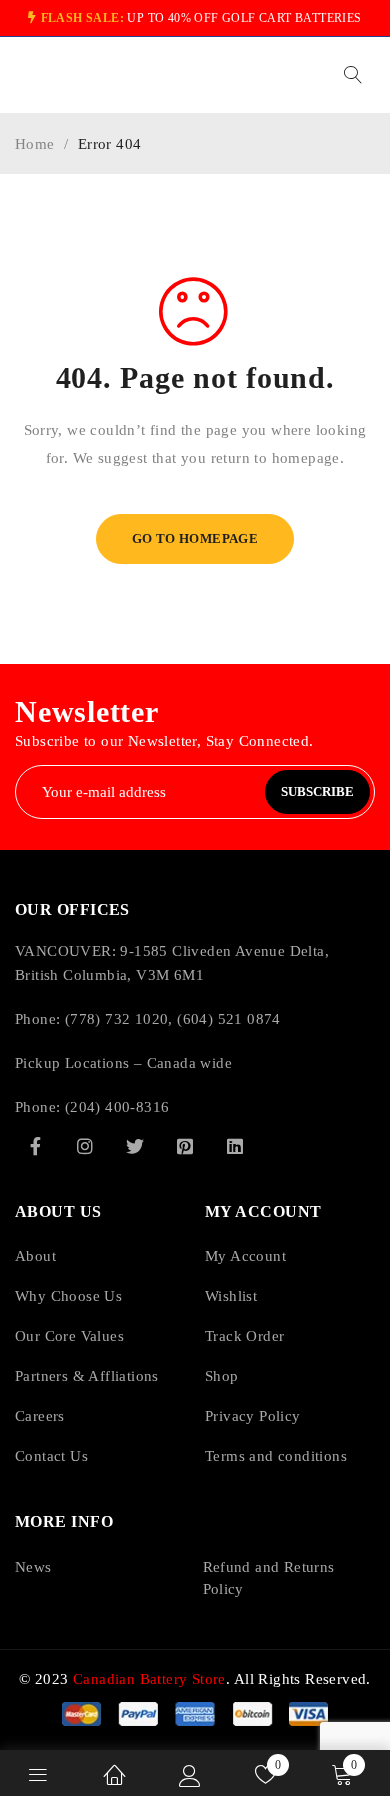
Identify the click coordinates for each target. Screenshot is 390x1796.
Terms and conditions (276, 1456)
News (33, 1567)
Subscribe (317, 791)
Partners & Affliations (87, 1376)
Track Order (244, 1336)
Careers (40, 1416)
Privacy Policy (253, 1416)
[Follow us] (135, 1146)
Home (35, 144)
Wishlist (231, 1296)
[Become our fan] (35, 1146)
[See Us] (85, 1146)
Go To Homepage (195, 538)
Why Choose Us (68, 1296)
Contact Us (51, 1456)
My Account (245, 1256)
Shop (222, 1376)
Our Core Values (69, 1336)
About (35, 1256)
